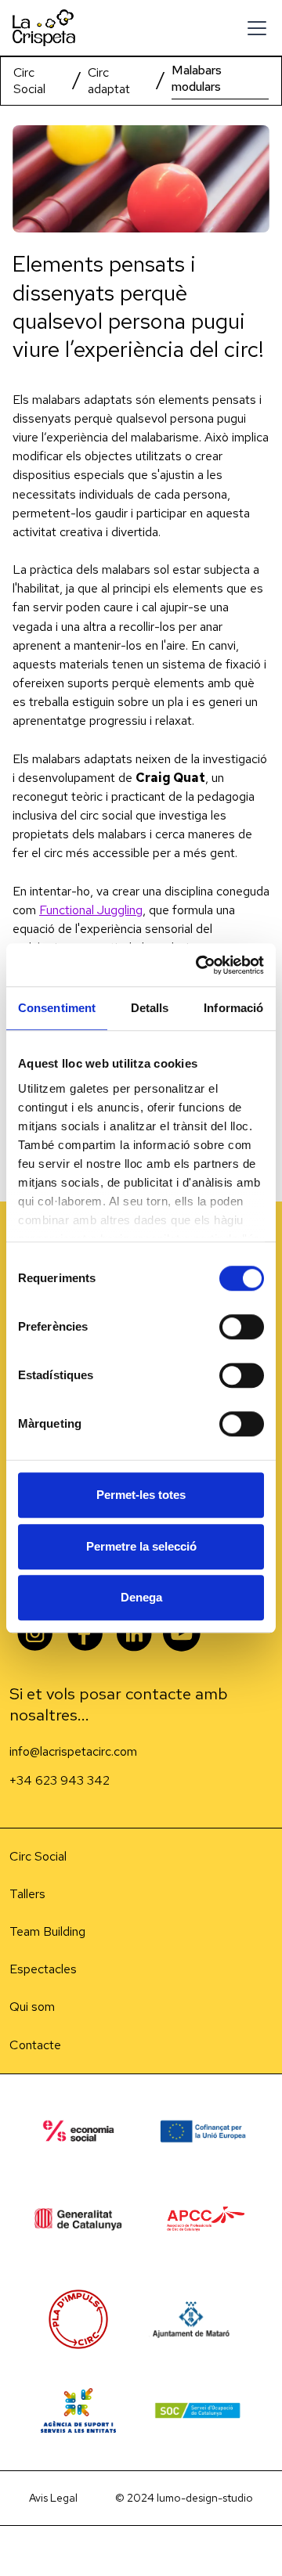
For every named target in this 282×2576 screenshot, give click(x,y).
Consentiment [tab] (57, 1008)
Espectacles (43, 1969)
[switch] (242, 1327)
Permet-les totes (141, 1495)
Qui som (32, 2007)
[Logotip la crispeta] (44, 28)
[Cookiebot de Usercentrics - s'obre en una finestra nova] (199, 965)
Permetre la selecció (141, 1546)
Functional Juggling (91, 910)
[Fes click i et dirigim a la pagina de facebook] (85, 1635)
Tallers (27, 1894)
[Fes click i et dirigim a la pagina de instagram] (135, 1635)
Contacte (35, 2045)
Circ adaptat (109, 81)
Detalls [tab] (150, 1008)
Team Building (47, 1931)
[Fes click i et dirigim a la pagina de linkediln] (34, 1635)
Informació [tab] (233, 1008)
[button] (254, 28)
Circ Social (29, 81)
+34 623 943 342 (60, 1780)
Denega (141, 1597)
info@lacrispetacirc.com (73, 1751)
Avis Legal (53, 2498)
